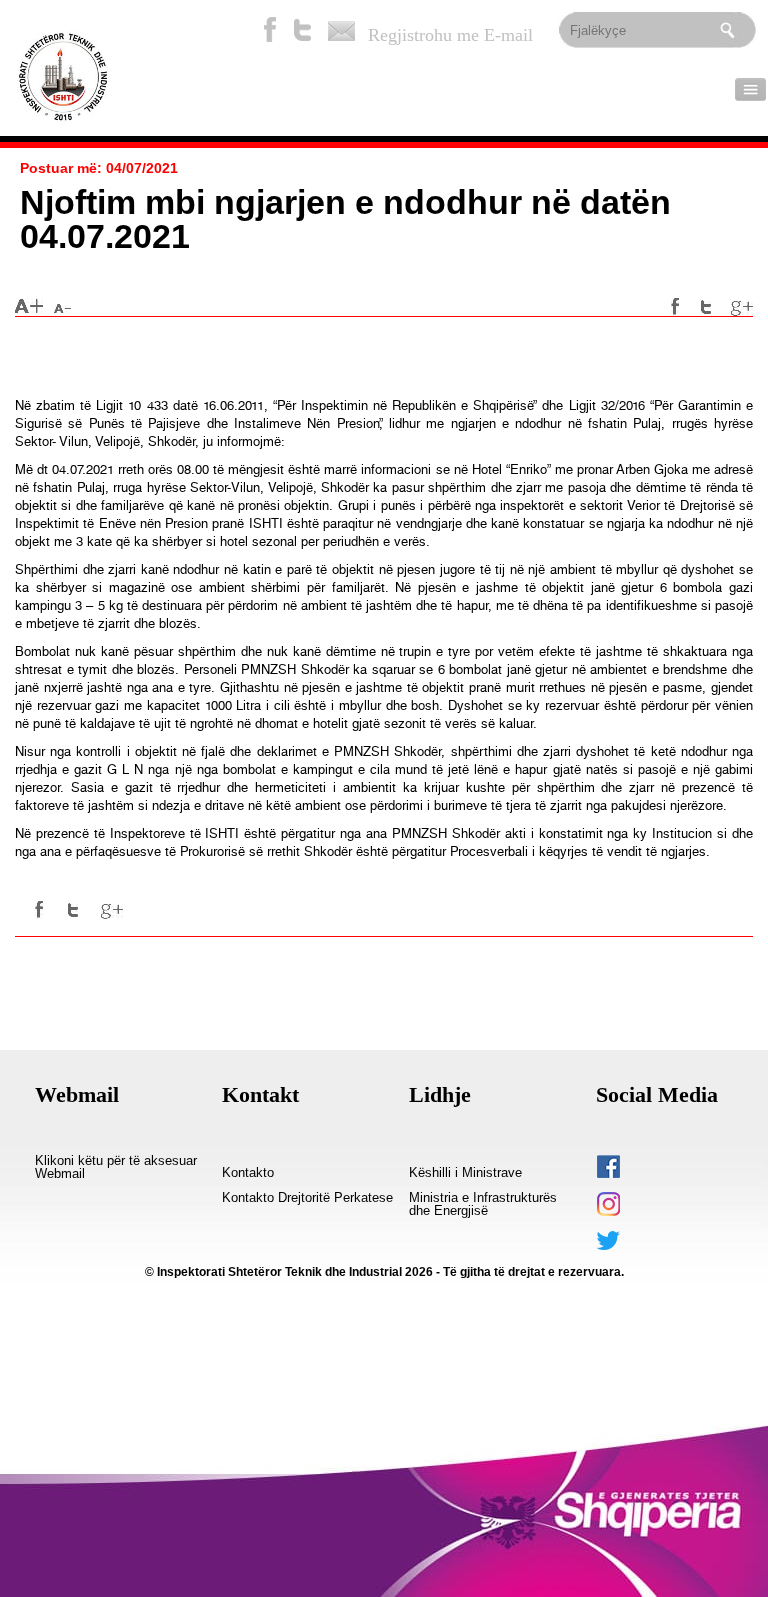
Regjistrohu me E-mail (450, 35)
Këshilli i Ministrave (465, 1173)
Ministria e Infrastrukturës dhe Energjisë (483, 1204)
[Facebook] (270, 29)
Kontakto (248, 1173)
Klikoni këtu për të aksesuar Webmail (116, 1167)
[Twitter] (303, 29)
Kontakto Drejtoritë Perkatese (307, 1198)
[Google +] (742, 307)
